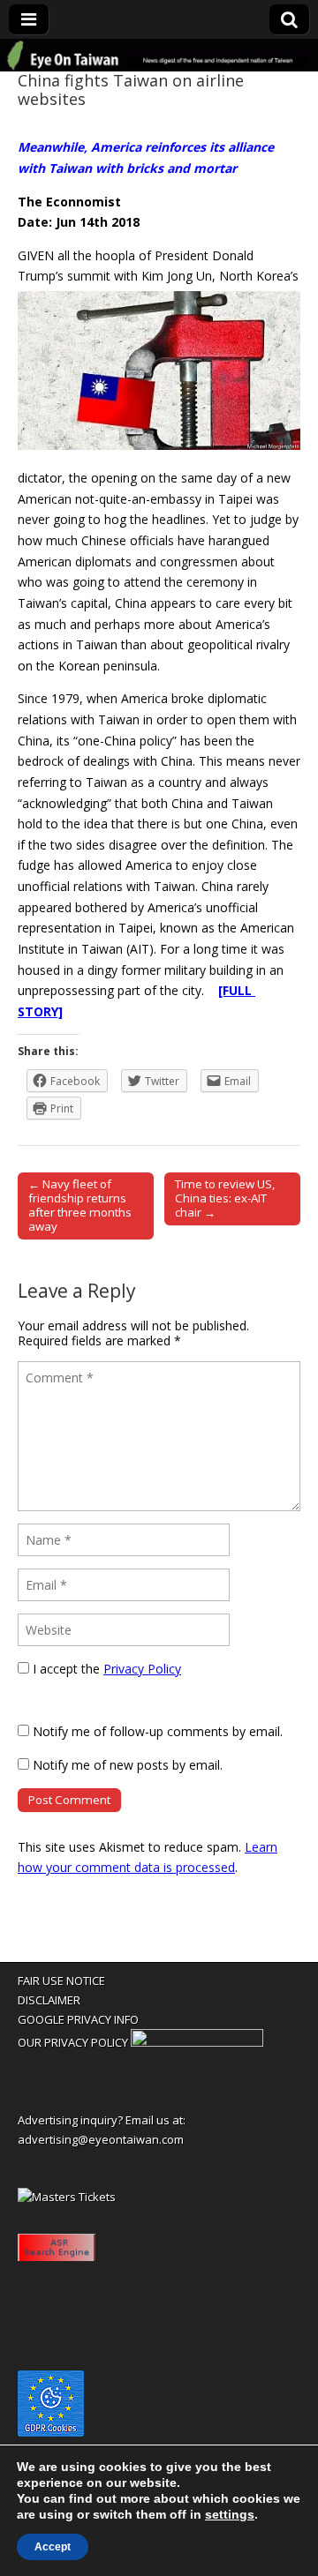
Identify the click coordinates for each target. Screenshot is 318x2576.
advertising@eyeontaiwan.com (101, 2139)
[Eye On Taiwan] (159, 56)
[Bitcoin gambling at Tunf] (197, 2042)
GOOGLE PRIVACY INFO (78, 2019)
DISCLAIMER (49, 2000)
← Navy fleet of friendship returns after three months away (80, 1205)
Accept (53, 2547)
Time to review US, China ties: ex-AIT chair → (225, 1198)
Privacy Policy (142, 1669)
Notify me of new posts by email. (128, 1765)
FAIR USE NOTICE (61, 1981)
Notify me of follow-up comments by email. (158, 1731)
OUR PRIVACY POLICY (73, 2042)
